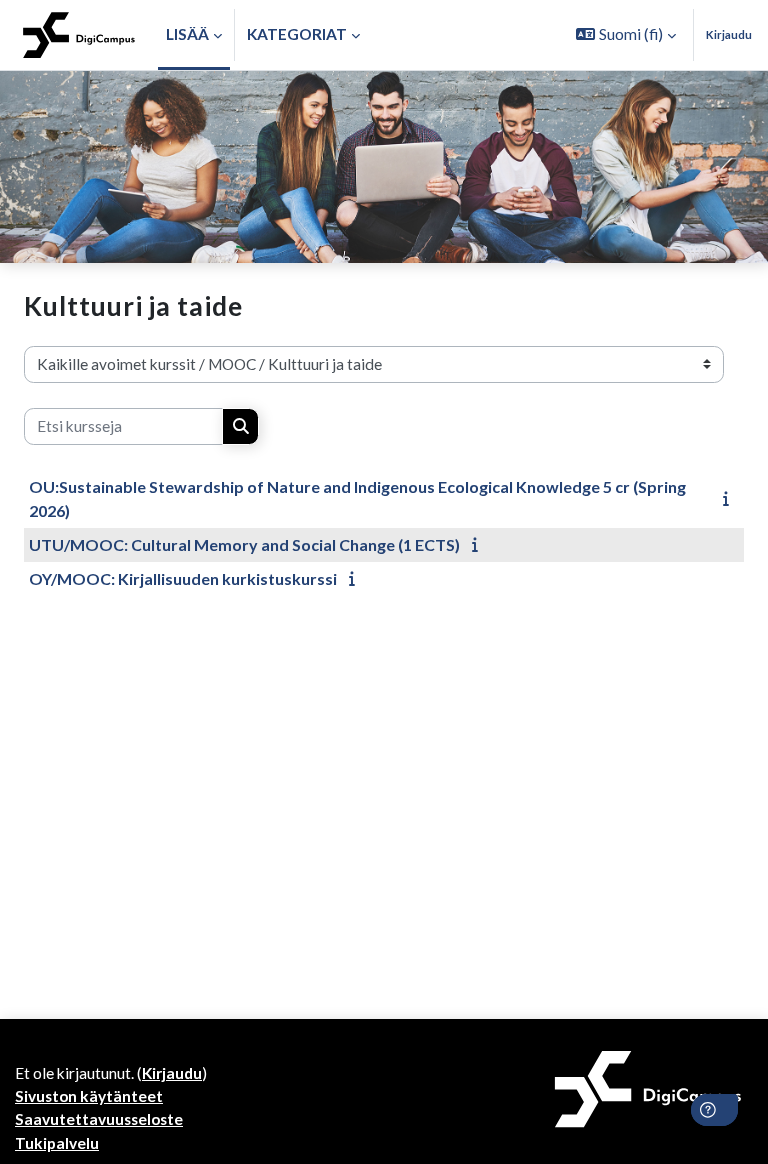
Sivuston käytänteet (89, 1096)
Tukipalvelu (57, 1143)
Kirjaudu (729, 34)
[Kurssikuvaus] (730, 498)
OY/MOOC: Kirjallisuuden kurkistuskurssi (183, 578)
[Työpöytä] (79, 35)
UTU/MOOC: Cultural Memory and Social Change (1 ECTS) (244, 544)
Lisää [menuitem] (187, 34)
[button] (626, 35)
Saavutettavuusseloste (99, 1119)
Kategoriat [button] (297, 34)
